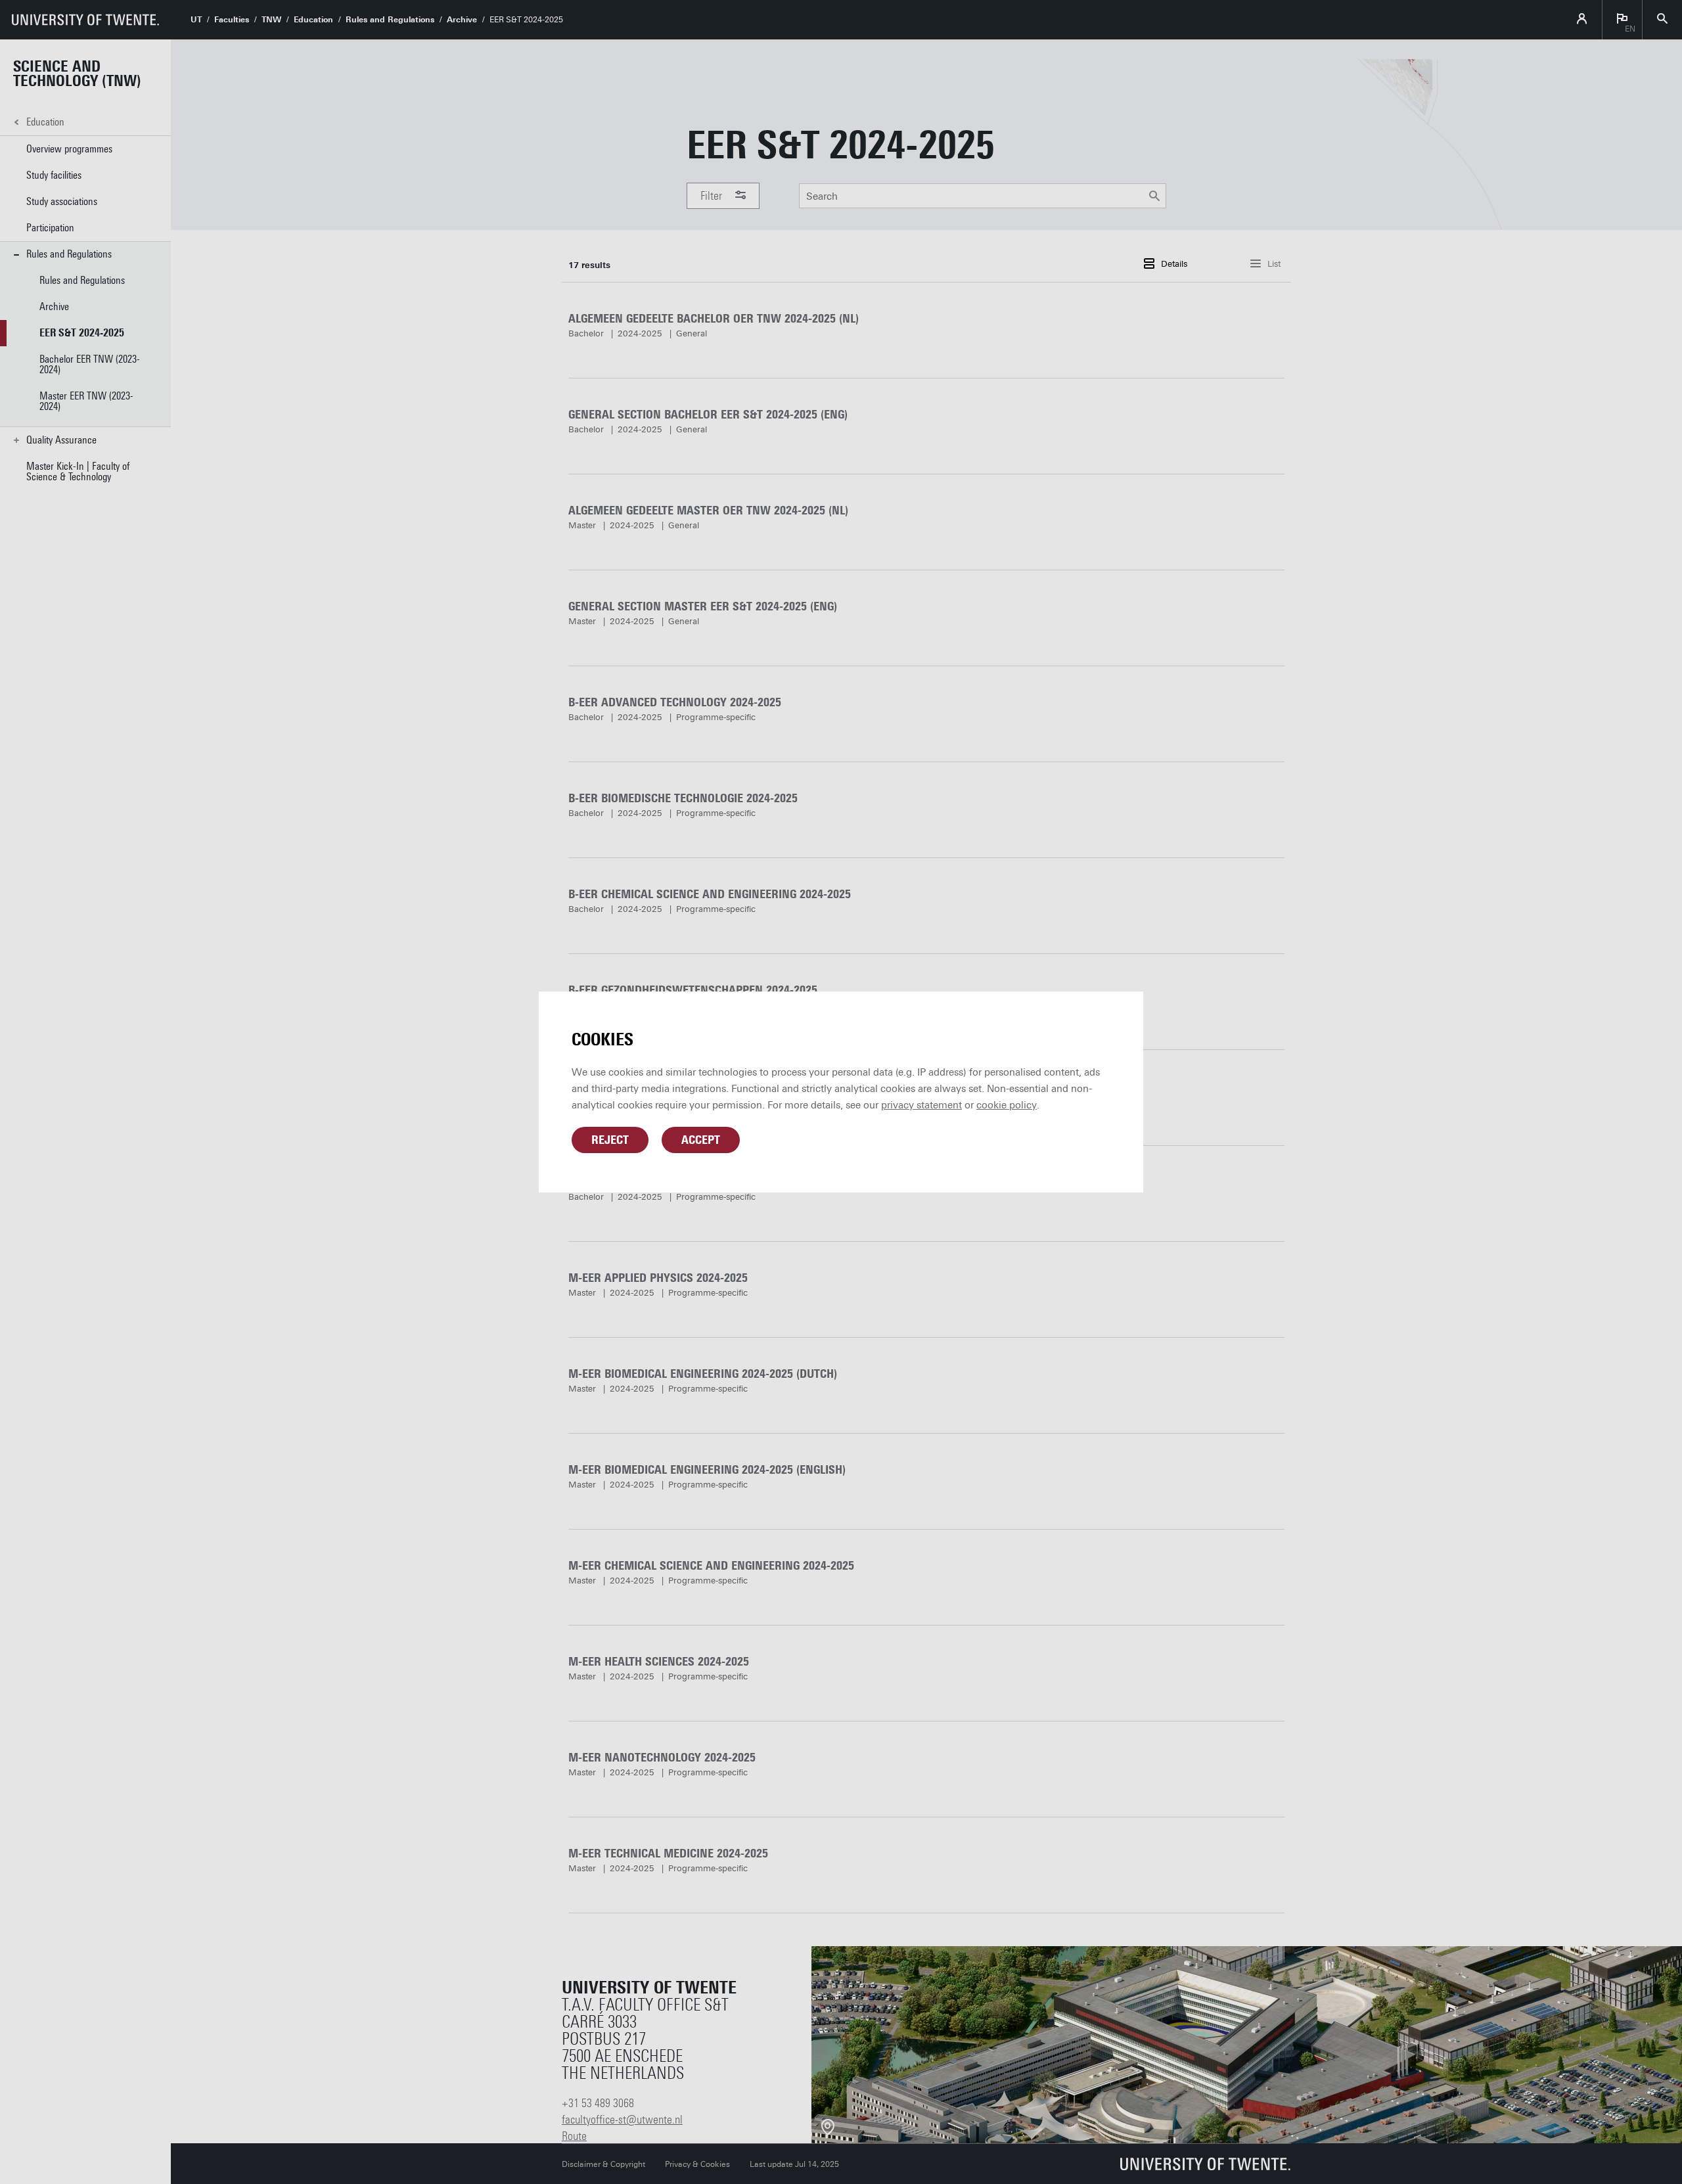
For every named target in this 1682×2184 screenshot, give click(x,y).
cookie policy (1007, 1105)
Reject (610, 1140)
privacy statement (921, 1105)
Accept (701, 1140)
